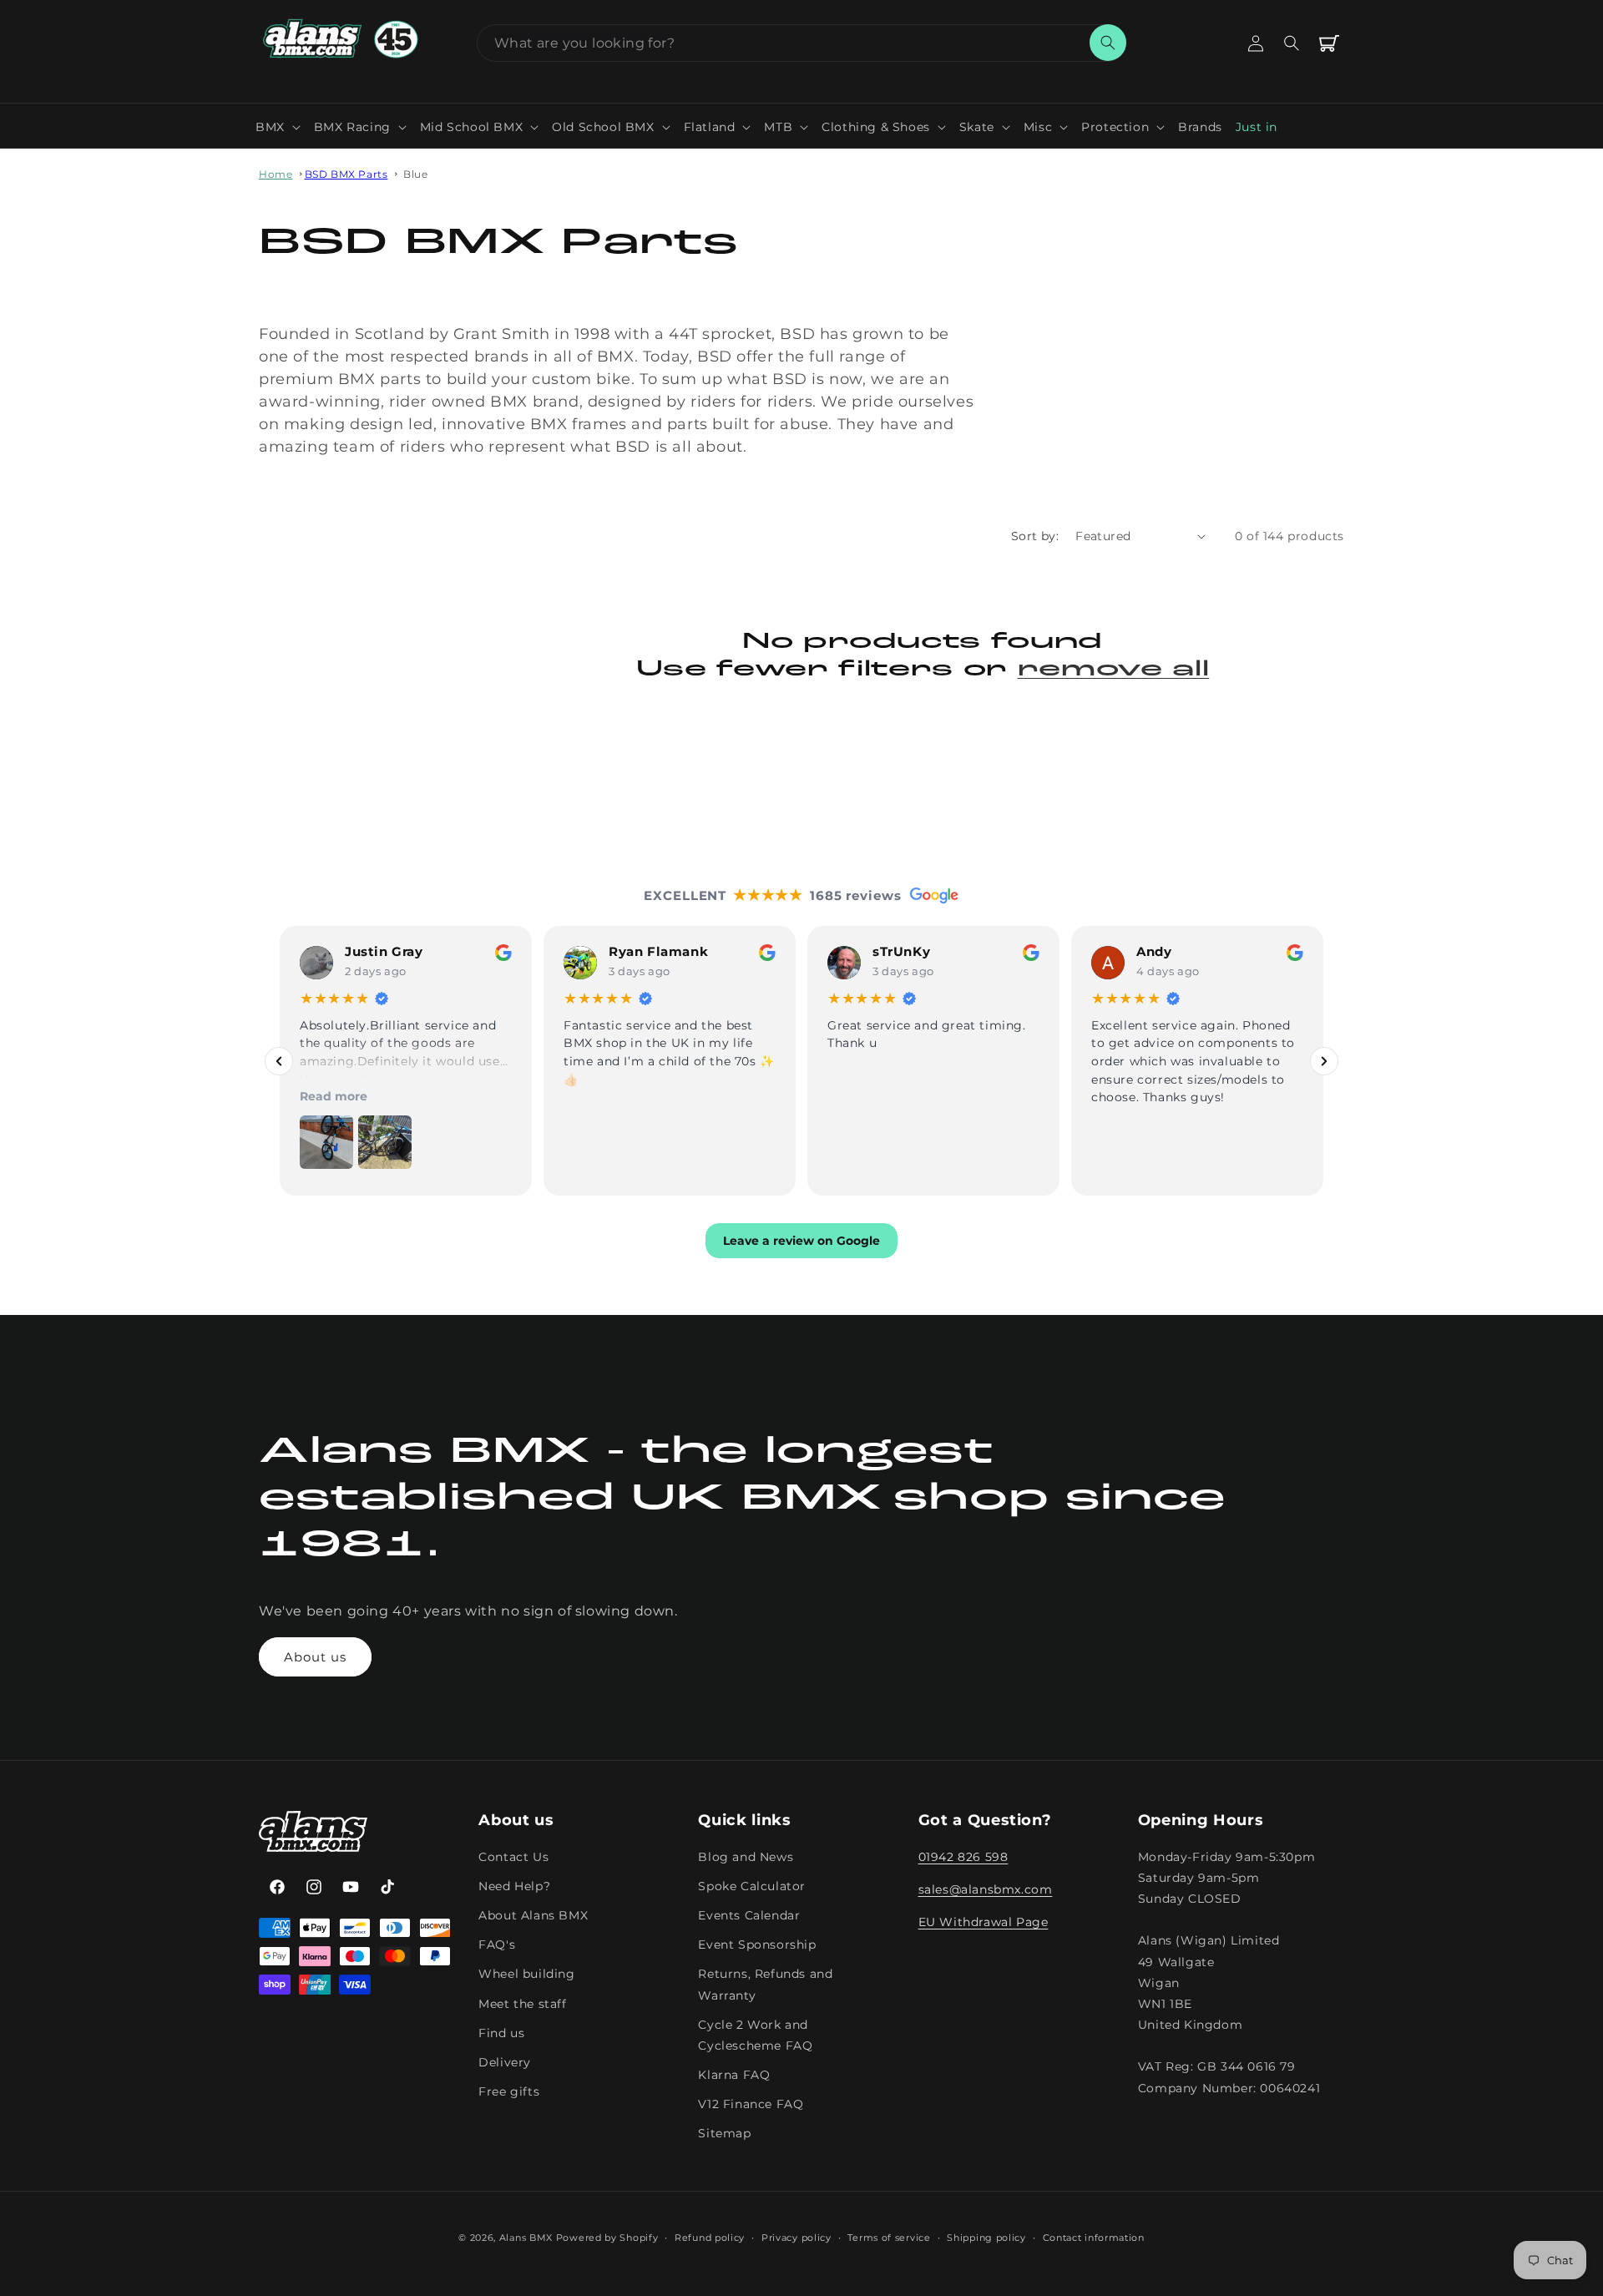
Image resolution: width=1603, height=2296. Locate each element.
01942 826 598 (963, 1857)
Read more (334, 1096)
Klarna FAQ (734, 2075)
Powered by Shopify (607, 2238)
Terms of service (889, 2238)
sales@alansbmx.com (986, 1889)
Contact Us (513, 1857)
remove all (1114, 670)
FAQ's (497, 1945)
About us (315, 1657)
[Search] (1108, 43)
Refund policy (710, 2238)
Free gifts (509, 2091)
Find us (501, 2033)
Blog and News (746, 1857)
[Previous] (279, 1061)
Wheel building (526, 1974)
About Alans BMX (533, 1915)
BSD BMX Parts (346, 174)
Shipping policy (986, 2238)
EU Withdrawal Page (984, 1922)
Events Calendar (749, 1915)
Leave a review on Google (801, 1241)
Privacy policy (796, 2238)
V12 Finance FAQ (751, 2104)
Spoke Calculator (752, 1886)
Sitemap (724, 2133)
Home (276, 174)
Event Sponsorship (757, 1945)
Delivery (505, 2062)
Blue (415, 174)
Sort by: (1035, 536)
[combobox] (801, 43)
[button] (278, 127)
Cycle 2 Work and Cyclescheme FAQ (755, 2035)
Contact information (1094, 2238)
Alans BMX (526, 2238)
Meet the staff (522, 2004)
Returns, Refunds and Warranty (765, 1984)
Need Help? (514, 1886)
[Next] (1324, 1061)
